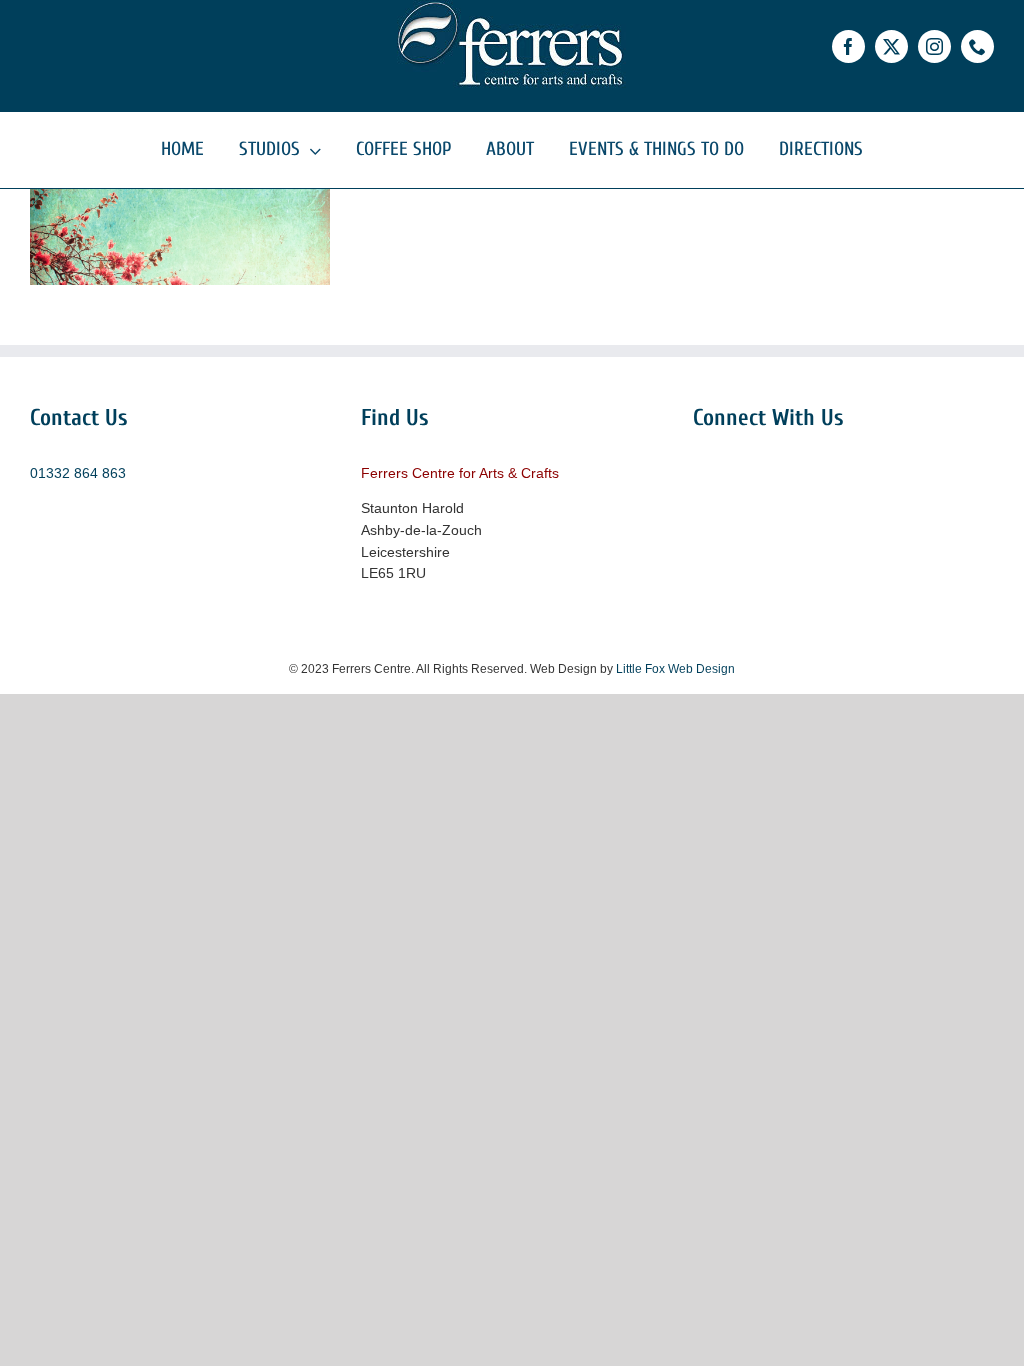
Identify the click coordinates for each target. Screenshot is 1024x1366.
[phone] (977, 46)
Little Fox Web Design (675, 669)
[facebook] (848, 46)
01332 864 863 (78, 473)
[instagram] (934, 46)
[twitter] (891, 46)
